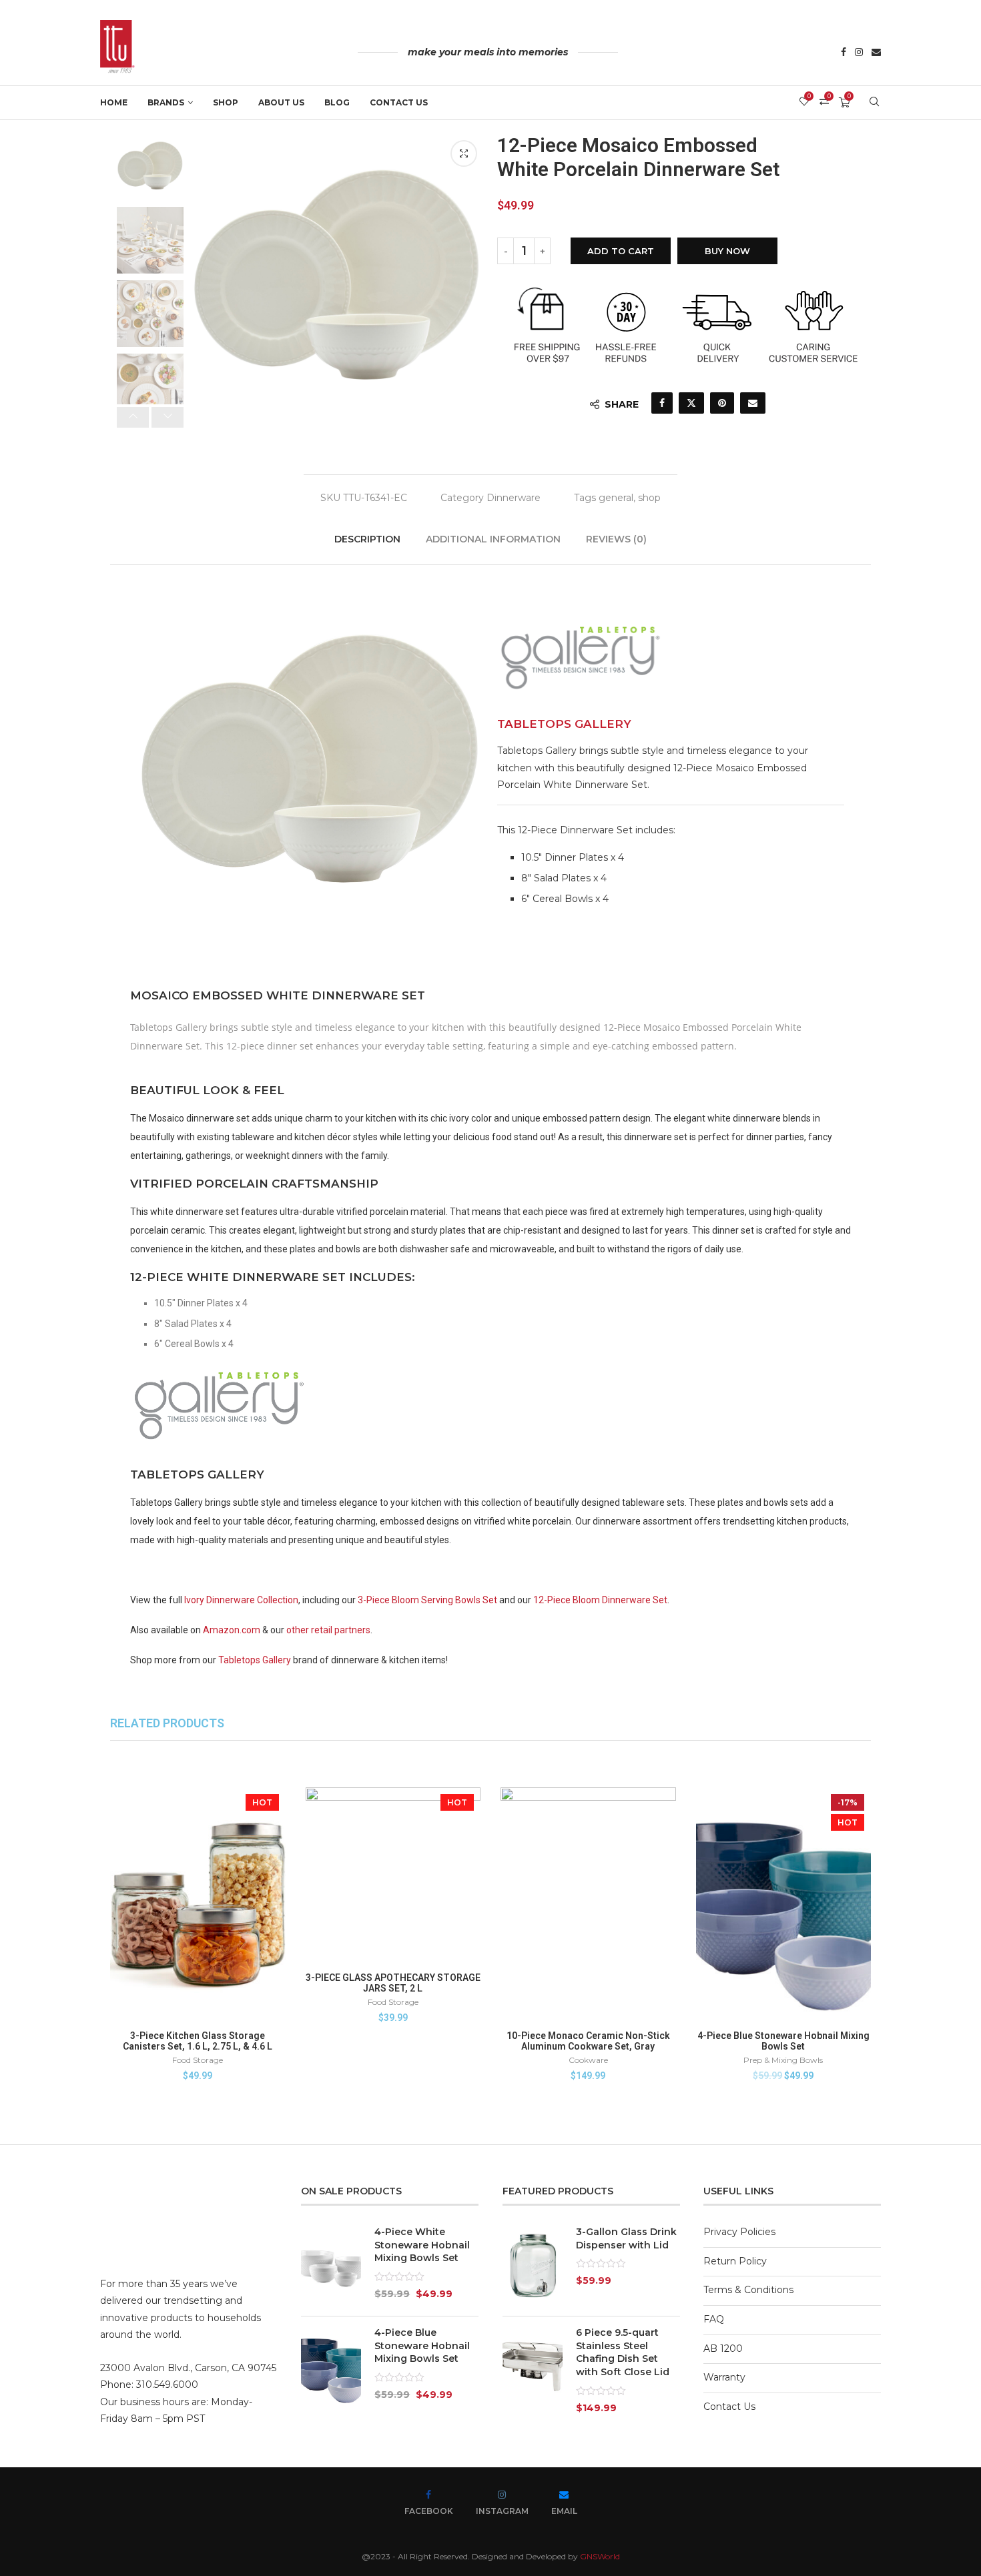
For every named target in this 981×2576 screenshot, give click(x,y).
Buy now (727, 251)
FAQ (714, 2319)
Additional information (493, 539)
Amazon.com (232, 1630)
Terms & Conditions (748, 2290)
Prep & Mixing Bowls (783, 2060)
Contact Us (399, 102)
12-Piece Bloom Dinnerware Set (600, 1600)
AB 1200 (723, 2348)
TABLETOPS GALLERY (564, 724)
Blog (337, 102)
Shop (226, 102)
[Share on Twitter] (691, 403)
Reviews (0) (616, 539)
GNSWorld (600, 2556)
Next (210, 288)
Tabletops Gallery (255, 1660)
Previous (464, 288)
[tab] (368, 539)
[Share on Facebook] (662, 403)
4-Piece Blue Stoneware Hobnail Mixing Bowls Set (783, 2041)
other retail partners (328, 1630)
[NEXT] (168, 417)
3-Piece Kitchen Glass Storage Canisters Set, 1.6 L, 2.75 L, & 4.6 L (198, 2041)
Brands (166, 102)
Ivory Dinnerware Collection (241, 1600)
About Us (281, 102)
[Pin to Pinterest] (722, 403)
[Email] (876, 53)
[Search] (874, 103)
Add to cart (621, 251)
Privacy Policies (739, 2232)
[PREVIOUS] (133, 417)
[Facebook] (844, 53)
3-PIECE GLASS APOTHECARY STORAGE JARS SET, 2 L (393, 1983)
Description (367, 539)
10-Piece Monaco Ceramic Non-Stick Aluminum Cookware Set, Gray (588, 2041)
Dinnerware (514, 498)
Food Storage (198, 2060)
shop (649, 498)
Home (114, 102)
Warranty (724, 2377)
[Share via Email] (753, 403)
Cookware (588, 2060)
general (616, 498)
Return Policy (735, 2261)
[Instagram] (859, 53)
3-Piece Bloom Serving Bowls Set (427, 1600)
